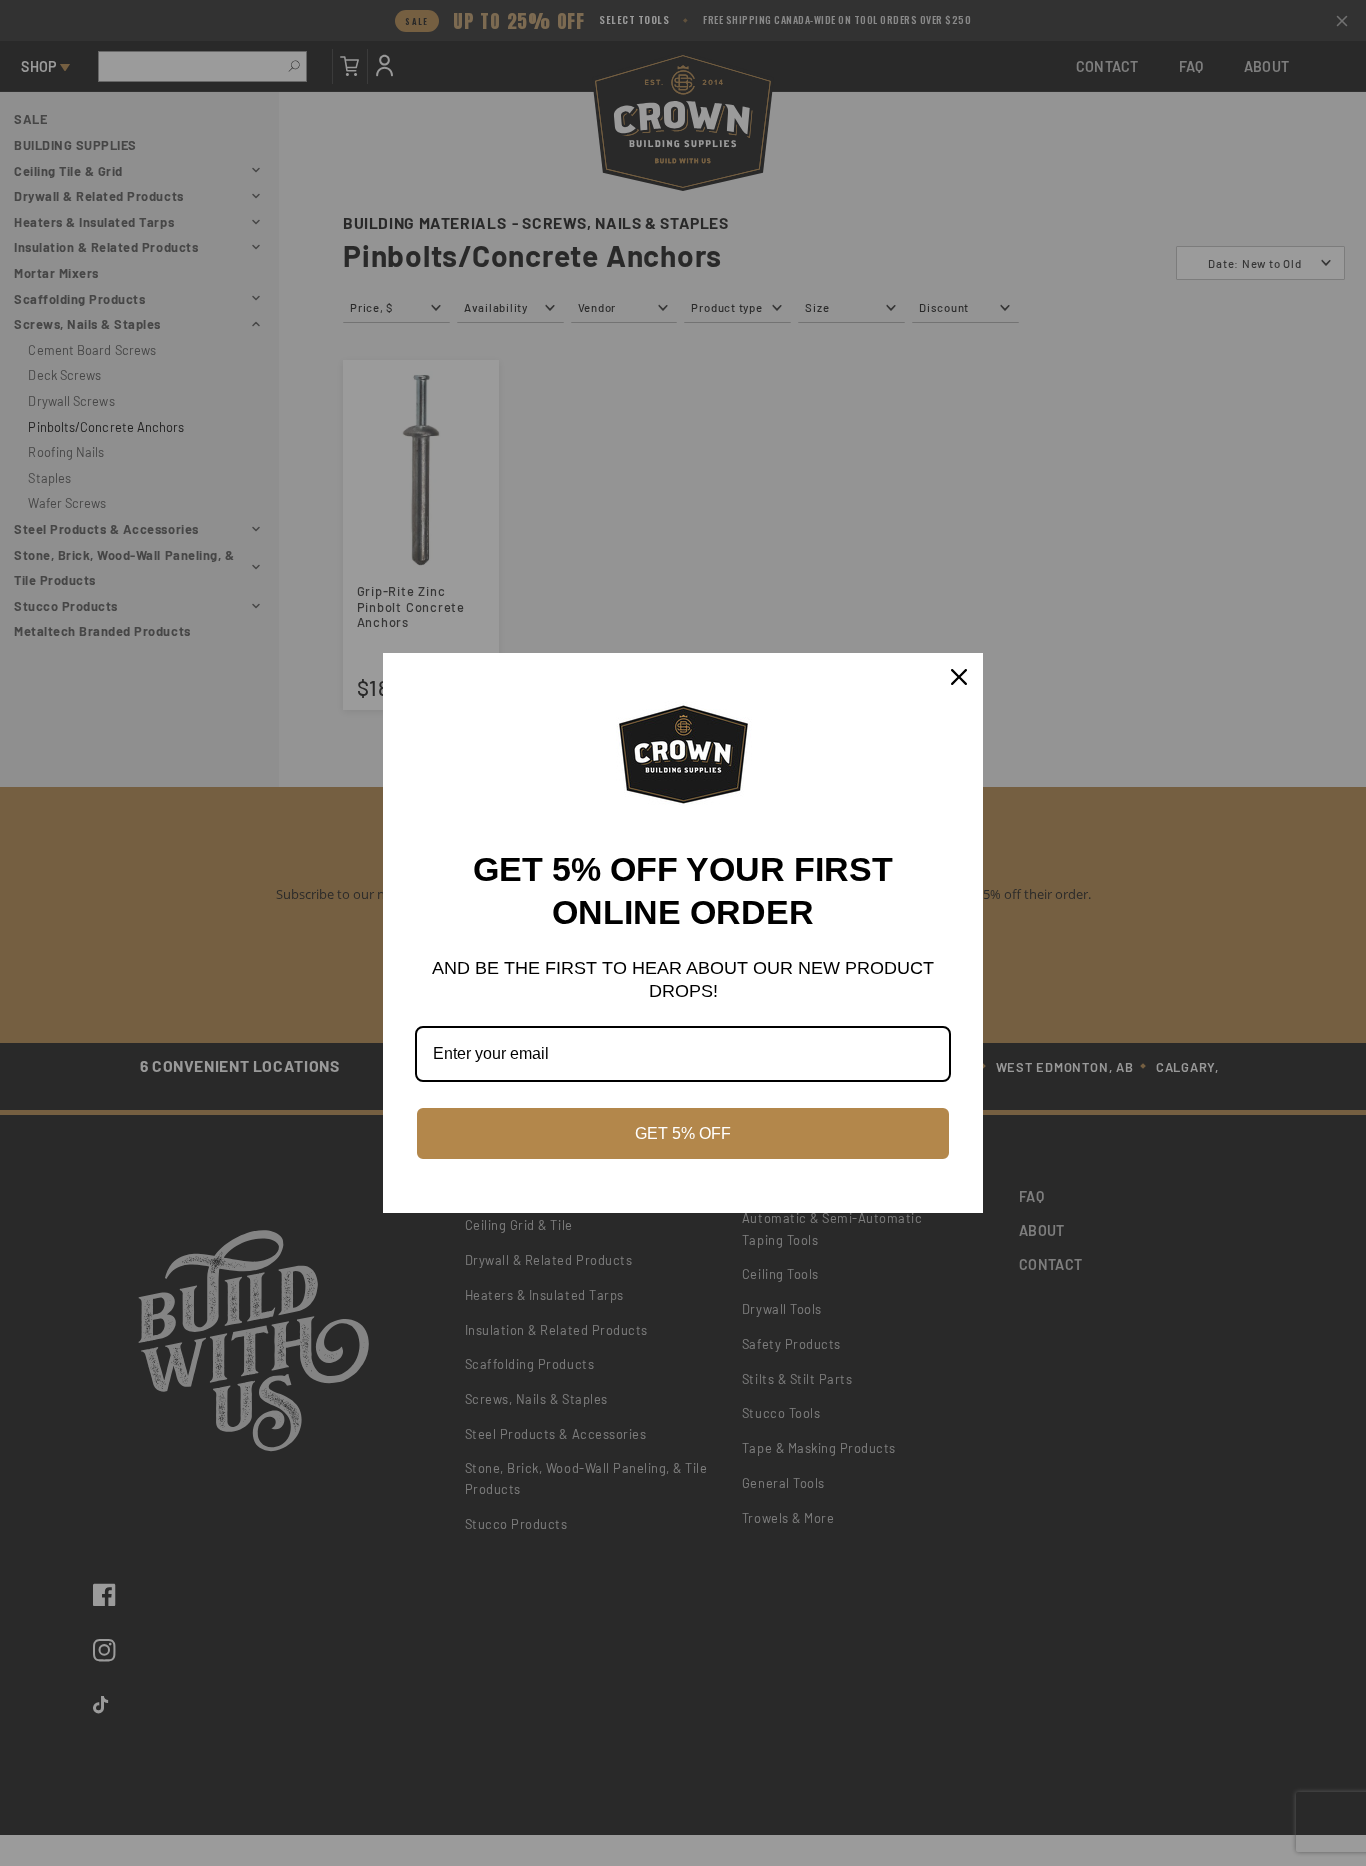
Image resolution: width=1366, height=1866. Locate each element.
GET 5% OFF (683, 1133)
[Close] (959, 677)
